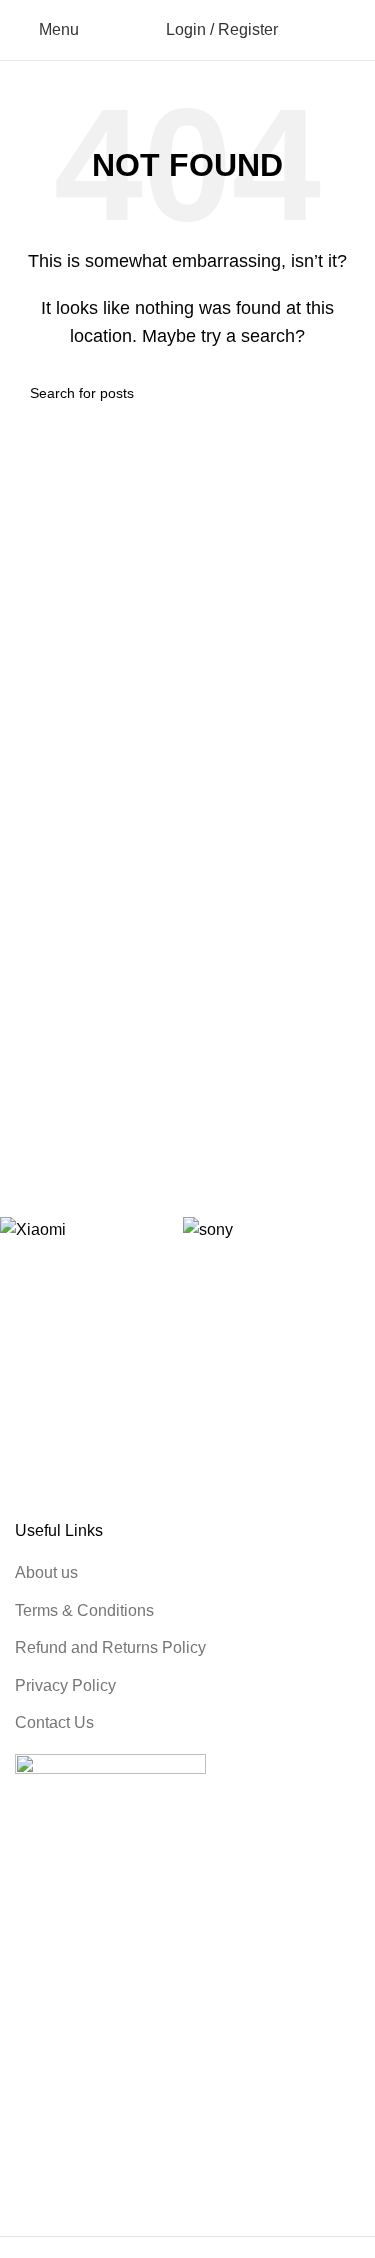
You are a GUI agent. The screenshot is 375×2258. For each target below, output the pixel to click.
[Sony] (264, 1229)
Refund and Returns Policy (110, 1647)
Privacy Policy (65, 1685)
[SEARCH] (337, 393)
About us (46, 1572)
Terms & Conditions (84, 1610)
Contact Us (54, 1722)
